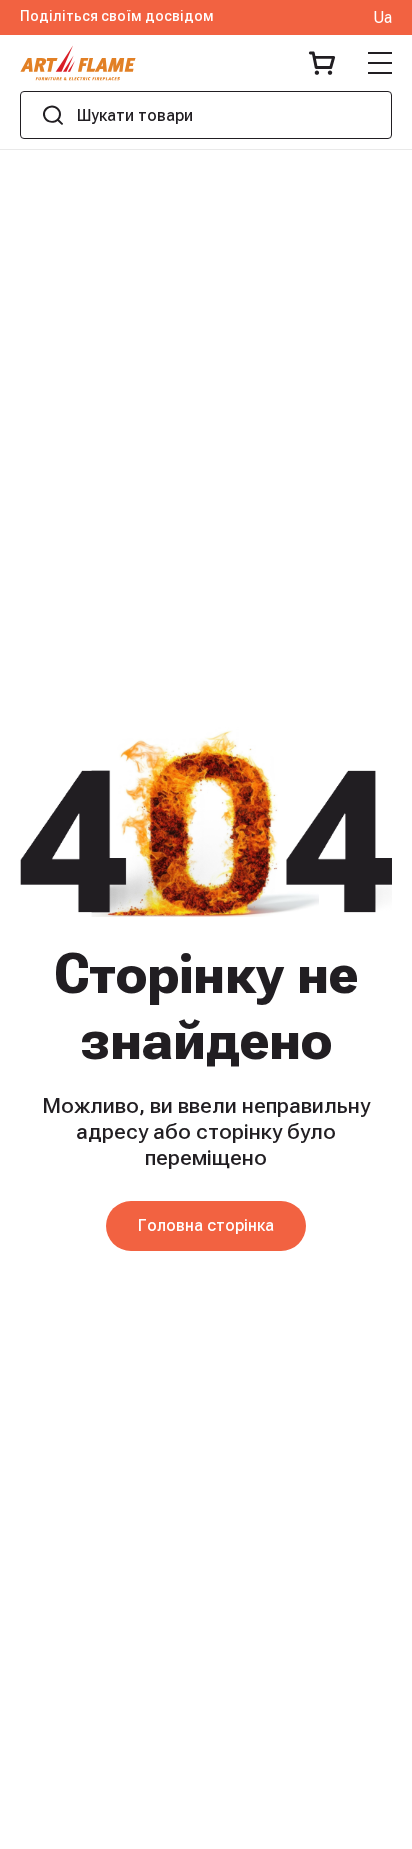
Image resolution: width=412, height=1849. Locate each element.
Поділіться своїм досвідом (117, 16)
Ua (382, 18)
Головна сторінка (206, 1225)
